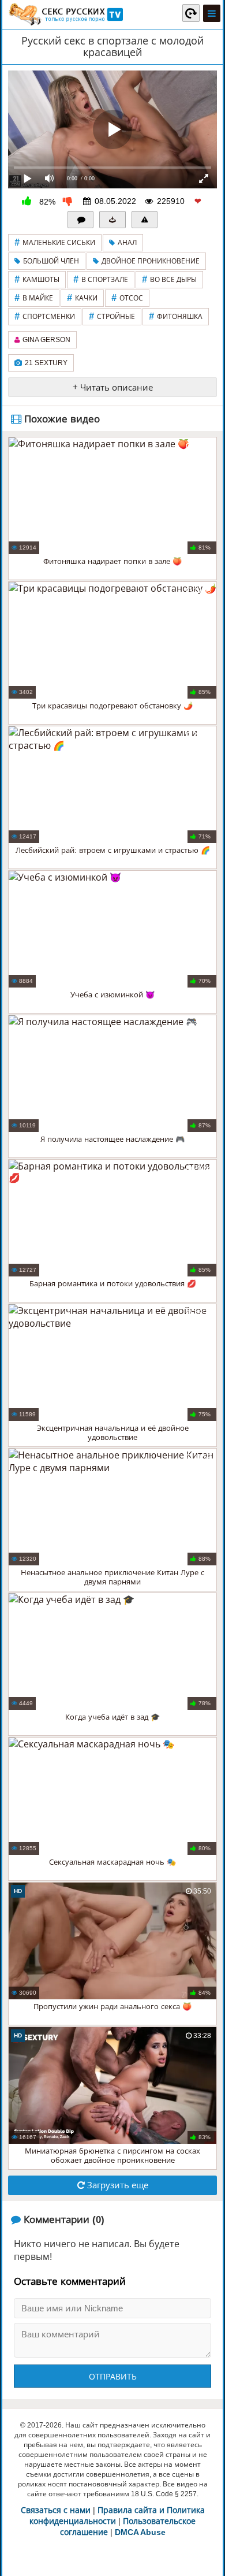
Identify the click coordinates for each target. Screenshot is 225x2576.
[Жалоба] (145, 220)
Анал (127, 243)
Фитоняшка (176, 316)
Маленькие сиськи (55, 242)
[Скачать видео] (112, 220)
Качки (82, 298)
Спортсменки (45, 316)
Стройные (112, 316)
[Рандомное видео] (191, 13)
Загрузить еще (117, 2185)
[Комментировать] (81, 220)
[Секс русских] (65, 14)
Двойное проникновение (151, 261)
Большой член (51, 261)
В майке (34, 298)
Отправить (113, 2377)
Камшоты (37, 279)
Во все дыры (169, 279)
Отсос (127, 298)
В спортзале (101, 279)
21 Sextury (46, 363)
